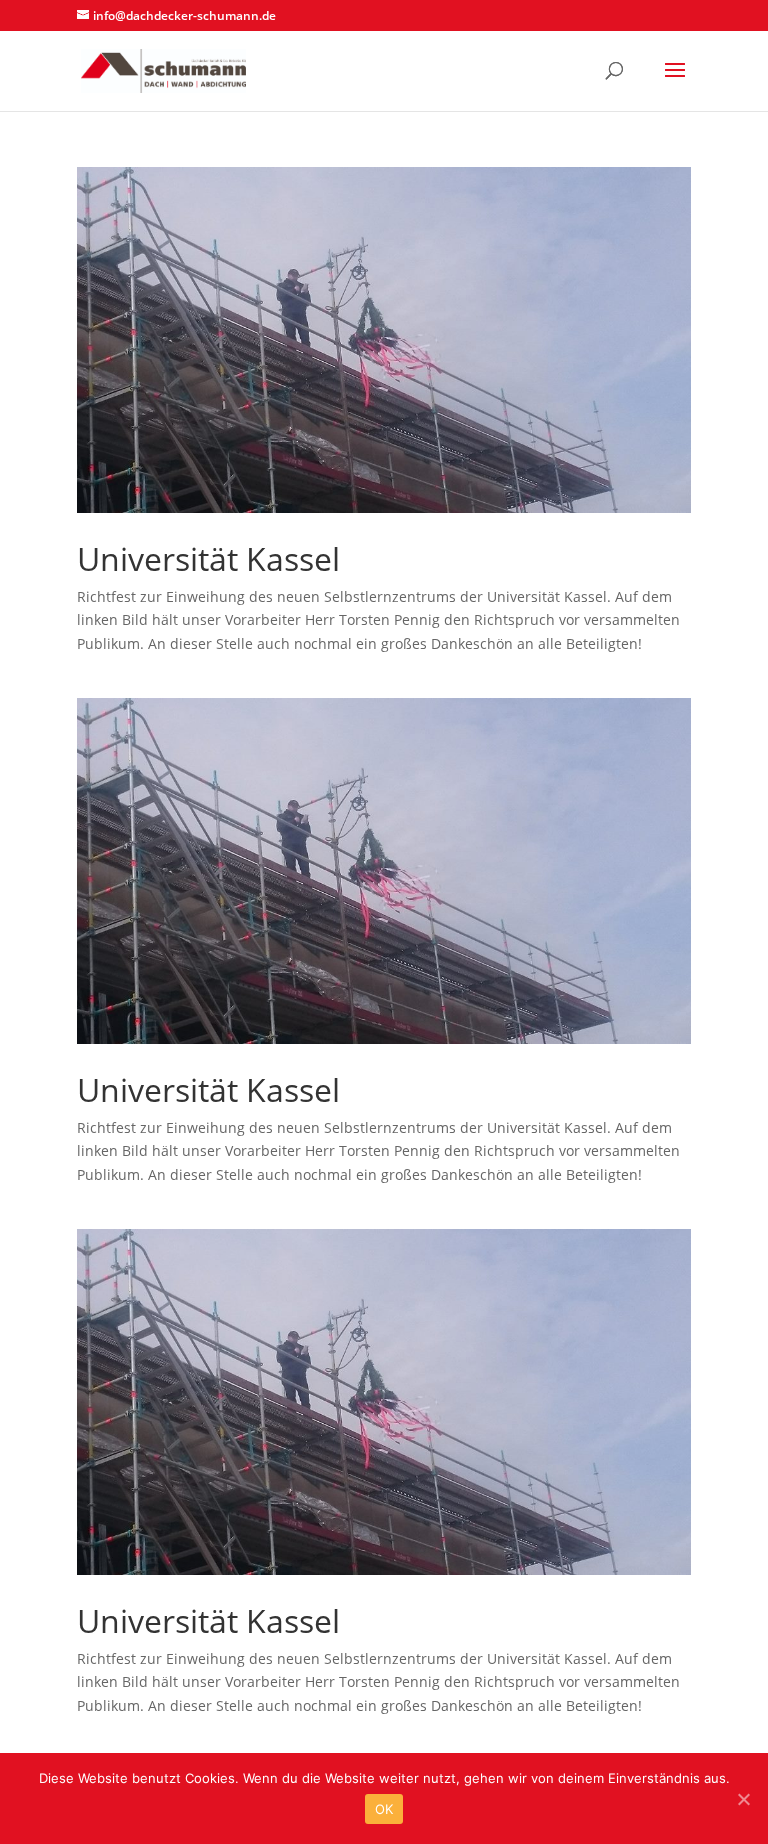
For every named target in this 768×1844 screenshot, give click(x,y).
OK (384, 1809)
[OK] (743, 1799)
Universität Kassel (208, 558)
